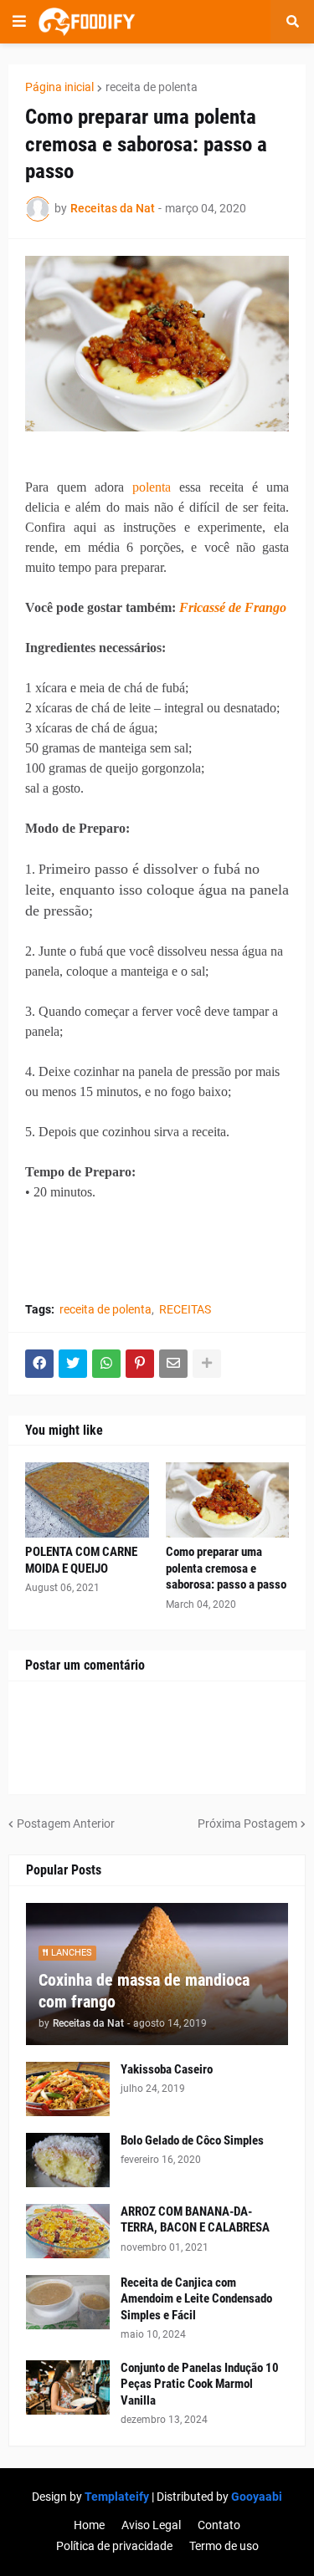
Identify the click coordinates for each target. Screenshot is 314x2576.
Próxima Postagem (247, 1824)
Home (89, 2525)
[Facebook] (39, 1364)
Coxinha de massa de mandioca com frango (144, 1991)
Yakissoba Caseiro (167, 2069)
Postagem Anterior (66, 1824)
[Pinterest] (140, 1364)
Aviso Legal (151, 2525)
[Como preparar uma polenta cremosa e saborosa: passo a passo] (228, 1500)
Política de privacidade (114, 2546)
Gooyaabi (257, 2497)
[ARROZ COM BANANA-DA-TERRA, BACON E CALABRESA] (68, 2231)
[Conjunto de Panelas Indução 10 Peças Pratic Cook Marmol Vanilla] (68, 2387)
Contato (219, 2525)
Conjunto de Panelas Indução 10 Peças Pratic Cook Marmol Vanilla (200, 2384)
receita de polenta (152, 87)
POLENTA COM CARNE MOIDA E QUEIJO (81, 1560)
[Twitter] (73, 1364)
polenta (152, 487)
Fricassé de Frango (233, 607)
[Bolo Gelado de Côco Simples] (68, 2160)
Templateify (117, 2497)
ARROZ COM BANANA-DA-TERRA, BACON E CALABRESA (195, 2220)
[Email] (173, 1364)
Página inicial (59, 87)
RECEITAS (185, 1309)
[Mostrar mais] (207, 1364)
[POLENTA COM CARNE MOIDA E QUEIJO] (87, 1500)
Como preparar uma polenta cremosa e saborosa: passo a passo (226, 1568)
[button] (19, 22)
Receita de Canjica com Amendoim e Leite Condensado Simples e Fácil (196, 2299)
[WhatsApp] (106, 1364)
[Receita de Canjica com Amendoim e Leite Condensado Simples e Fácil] (68, 2302)
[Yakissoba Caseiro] (68, 2089)
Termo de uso (224, 2546)
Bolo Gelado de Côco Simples (192, 2140)
